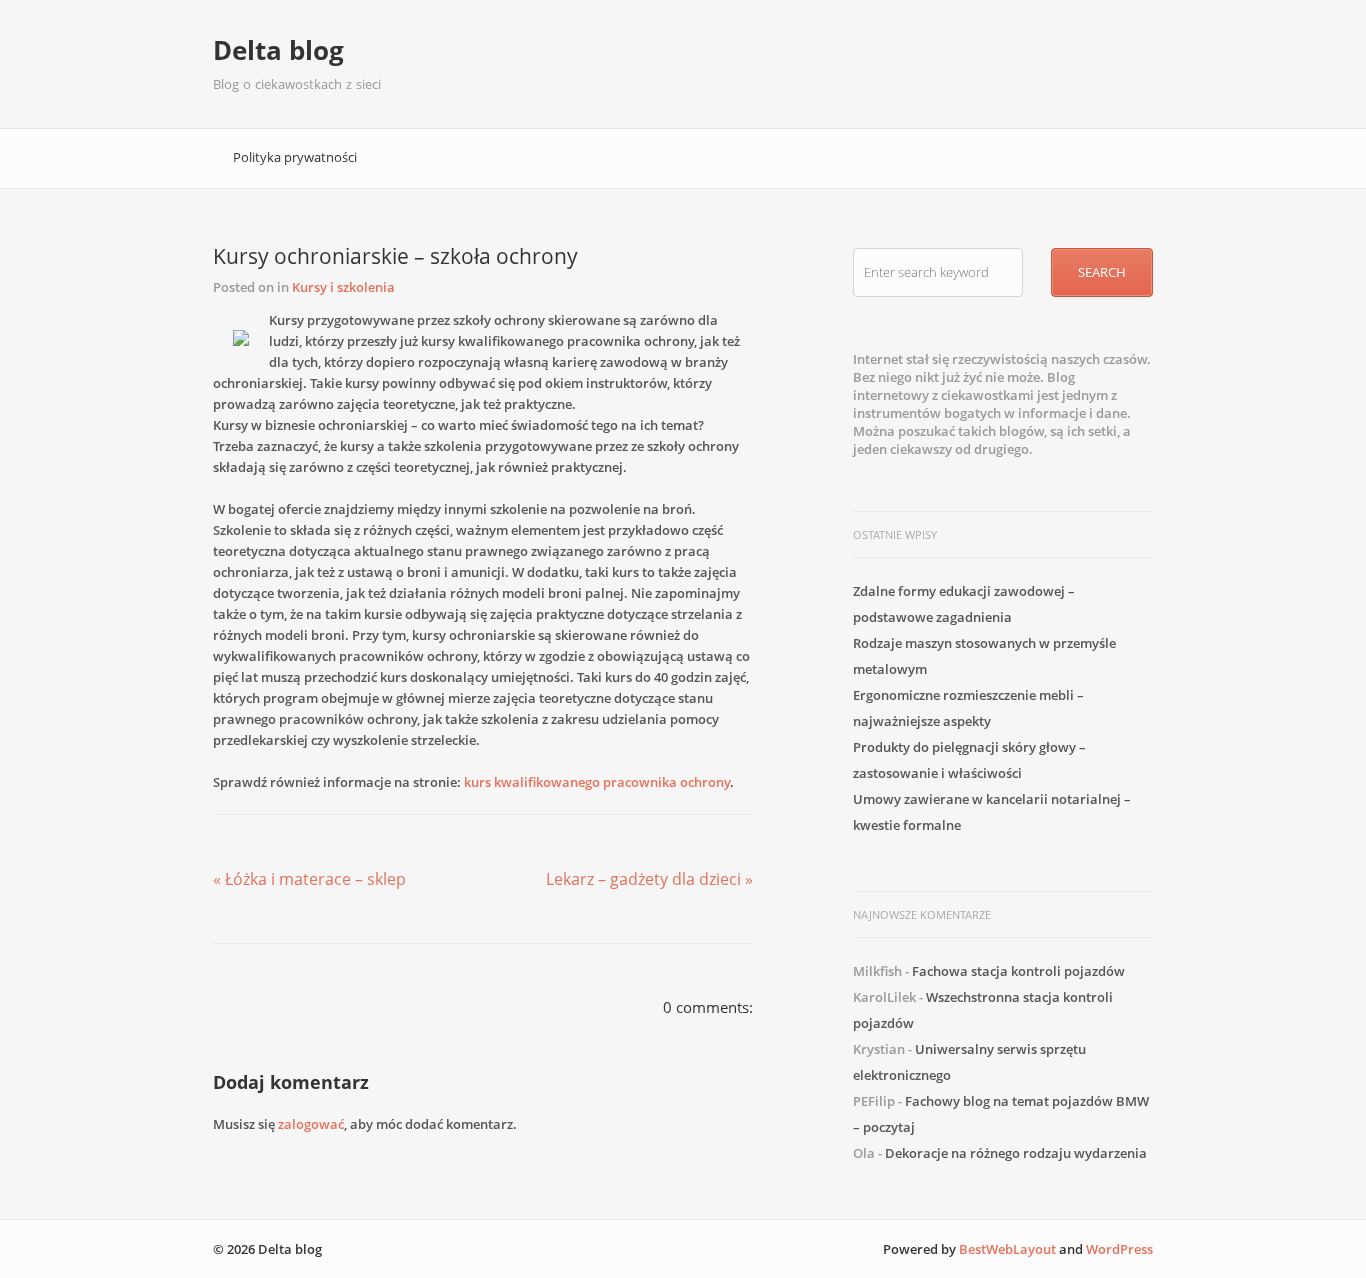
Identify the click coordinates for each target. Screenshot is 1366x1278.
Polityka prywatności (295, 157)
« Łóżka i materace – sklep (309, 879)
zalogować (311, 1124)
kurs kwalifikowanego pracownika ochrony (597, 782)
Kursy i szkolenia (343, 287)
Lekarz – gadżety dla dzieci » (649, 879)
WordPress (1119, 1249)
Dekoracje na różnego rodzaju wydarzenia (1016, 1153)
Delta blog (278, 50)
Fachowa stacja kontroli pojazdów (1018, 971)
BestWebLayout (1007, 1249)
